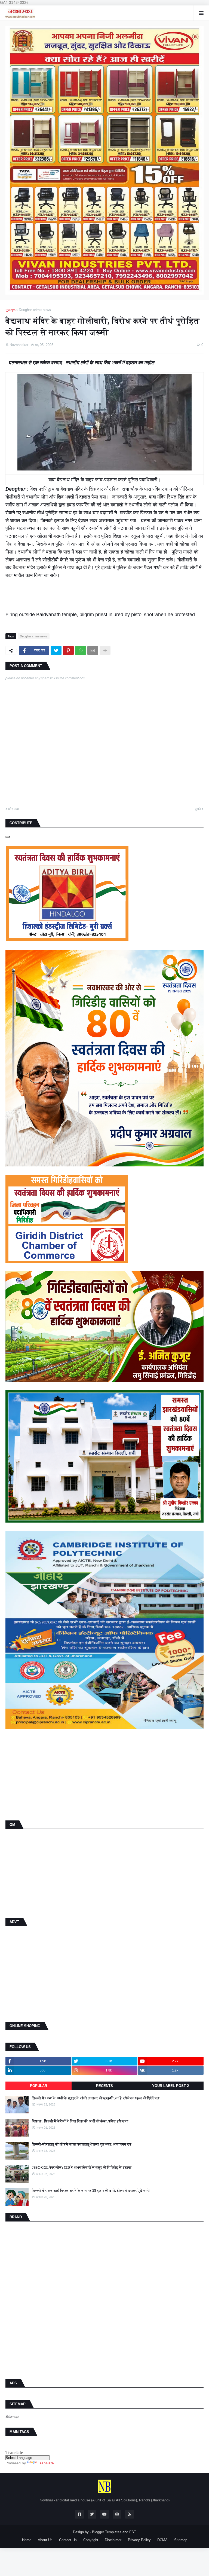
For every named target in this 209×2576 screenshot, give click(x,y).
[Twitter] (56, 650)
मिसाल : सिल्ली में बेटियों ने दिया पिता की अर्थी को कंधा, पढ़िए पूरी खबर (80, 2121)
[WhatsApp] (81, 650)
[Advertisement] (104, 1776)
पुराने (198, 809)
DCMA (162, 2540)
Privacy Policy (139, 2540)
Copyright (91, 2540)
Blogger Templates (107, 2532)
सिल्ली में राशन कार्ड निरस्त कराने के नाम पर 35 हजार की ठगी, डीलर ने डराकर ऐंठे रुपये (91, 2191)
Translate (46, 2463)
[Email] (93, 650)
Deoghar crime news (35, 310)
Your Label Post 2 (170, 2086)
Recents (104, 2086)
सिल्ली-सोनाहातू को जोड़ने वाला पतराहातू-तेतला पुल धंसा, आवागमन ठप (82, 2144)
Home (27, 2540)
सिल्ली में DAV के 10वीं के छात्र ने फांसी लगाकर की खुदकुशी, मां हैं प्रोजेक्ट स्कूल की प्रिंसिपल (96, 2098)
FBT (133, 2532)
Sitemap (12, 2417)
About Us (45, 2540)
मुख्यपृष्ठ (10, 310)
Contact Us (68, 2540)
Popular (39, 2086)
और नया (13, 809)
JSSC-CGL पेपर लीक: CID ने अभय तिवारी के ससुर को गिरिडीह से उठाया (82, 2167)
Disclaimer (113, 2540)
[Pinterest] (68, 650)
